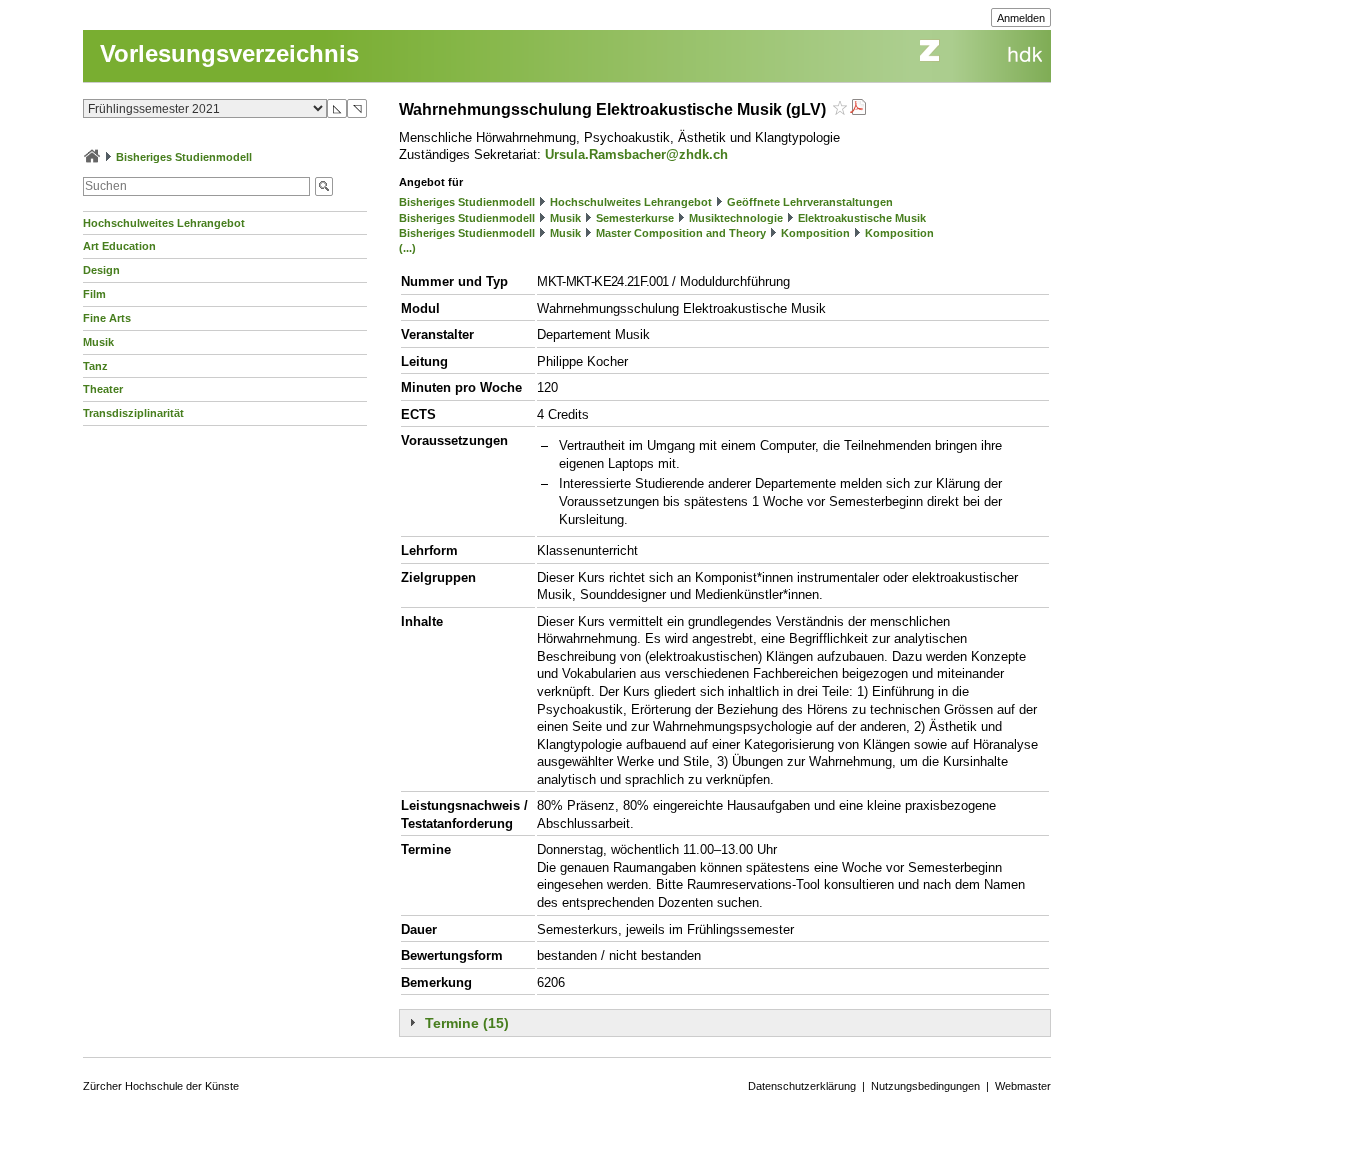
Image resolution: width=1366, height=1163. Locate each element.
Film (94, 294)
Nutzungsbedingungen (925, 1086)
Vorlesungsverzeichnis (229, 53)
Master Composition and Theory (681, 233)
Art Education (119, 246)
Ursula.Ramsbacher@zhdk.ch (636, 154)
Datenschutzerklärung (802, 1086)
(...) (407, 248)
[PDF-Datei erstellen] (858, 109)
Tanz (95, 366)
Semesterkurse (635, 218)
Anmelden (1021, 18)
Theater (103, 389)
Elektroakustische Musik (862, 218)
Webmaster (1023, 1086)
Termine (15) (467, 1023)
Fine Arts (107, 318)
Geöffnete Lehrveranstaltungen (810, 202)
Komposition (815, 233)
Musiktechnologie (736, 218)
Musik (98, 342)
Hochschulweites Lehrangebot (164, 223)
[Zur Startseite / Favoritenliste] (92, 157)
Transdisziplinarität (133, 413)
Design (101, 270)
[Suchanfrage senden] (324, 186)
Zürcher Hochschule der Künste (161, 1086)
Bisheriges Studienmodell (184, 157)
